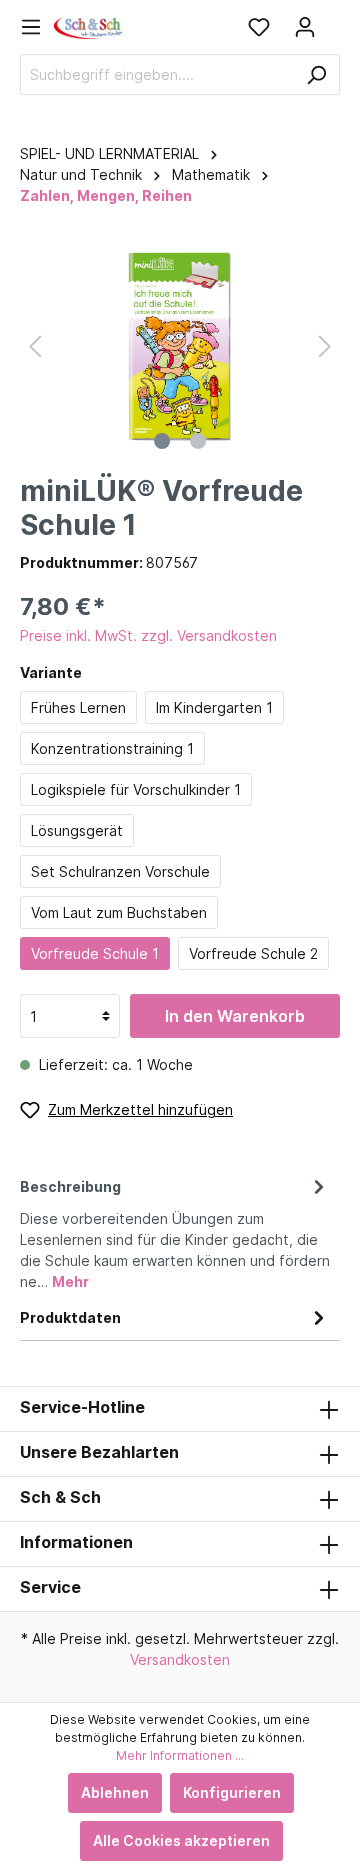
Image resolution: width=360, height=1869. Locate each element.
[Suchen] (316, 74)
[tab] (175, 1231)
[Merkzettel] (259, 27)
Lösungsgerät (77, 830)
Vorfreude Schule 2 (253, 953)
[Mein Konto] (305, 27)
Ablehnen (115, 1792)
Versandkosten (180, 1659)
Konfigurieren (232, 1792)
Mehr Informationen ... (180, 1755)
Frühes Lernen (78, 707)
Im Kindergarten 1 (214, 707)
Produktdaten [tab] (70, 1317)
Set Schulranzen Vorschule (120, 871)
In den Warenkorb (235, 1016)
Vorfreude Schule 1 (95, 953)
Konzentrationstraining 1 (112, 748)
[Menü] (37, 27)
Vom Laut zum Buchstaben (119, 912)
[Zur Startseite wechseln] (89, 26)
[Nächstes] (325, 346)
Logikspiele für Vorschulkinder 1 (136, 789)
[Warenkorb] (334, 20)
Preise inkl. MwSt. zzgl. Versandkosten (148, 635)
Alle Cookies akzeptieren (181, 1840)
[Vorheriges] (35, 346)
